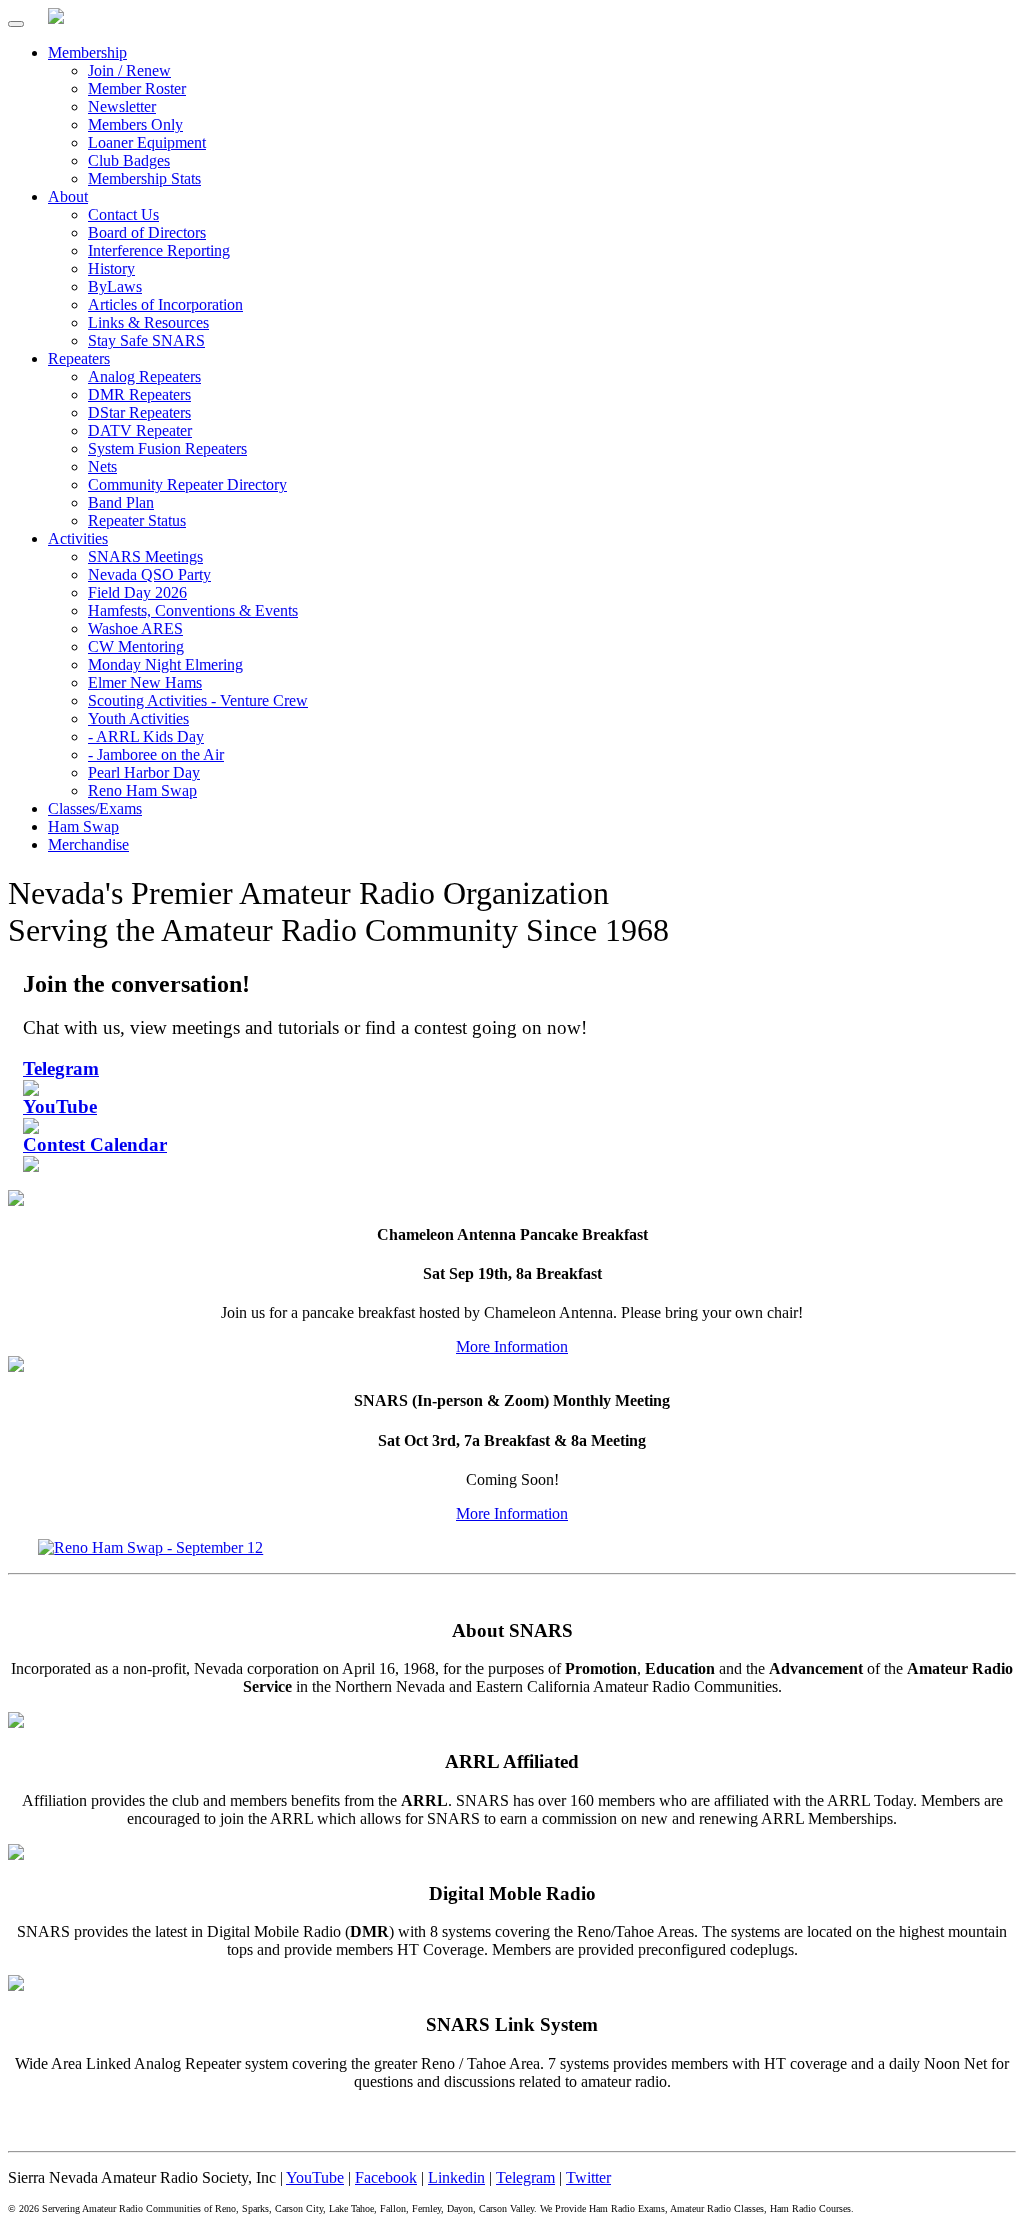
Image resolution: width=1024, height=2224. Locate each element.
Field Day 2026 (137, 592)
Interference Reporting (159, 250)
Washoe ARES (135, 628)
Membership (87, 52)
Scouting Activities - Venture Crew (198, 700)
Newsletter (122, 106)
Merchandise (88, 844)
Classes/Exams (95, 808)
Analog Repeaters (144, 376)
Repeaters (79, 358)
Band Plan (121, 502)
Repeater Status (137, 520)
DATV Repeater (140, 430)
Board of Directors (147, 232)
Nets (102, 466)
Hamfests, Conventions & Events (193, 610)
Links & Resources (148, 322)
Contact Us (123, 214)
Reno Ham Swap (142, 790)
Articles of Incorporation (165, 304)
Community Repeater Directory (187, 484)
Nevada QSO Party (149, 574)
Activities (78, 538)
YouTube (315, 2177)
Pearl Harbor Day (144, 772)
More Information (512, 1346)
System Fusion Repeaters (167, 448)
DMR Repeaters (139, 394)
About (68, 196)
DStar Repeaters (139, 412)
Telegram (525, 2177)
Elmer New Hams (145, 682)
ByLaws (115, 286)
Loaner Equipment (147, 142)
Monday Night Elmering (165, 664)
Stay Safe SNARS (146, 340)
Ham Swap (83, 826)
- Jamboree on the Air (156, 754)
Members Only (135, 124)
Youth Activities (138, 718)
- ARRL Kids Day (146, 736)
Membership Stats (144, 178)
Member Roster (137, 88)
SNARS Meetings (145, 556)
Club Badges (129, 160)
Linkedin (456, 2177)
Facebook (386, 2177)
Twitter (588, 2177)
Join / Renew (129, 70)
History (111, 268)
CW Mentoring (136, 646)
